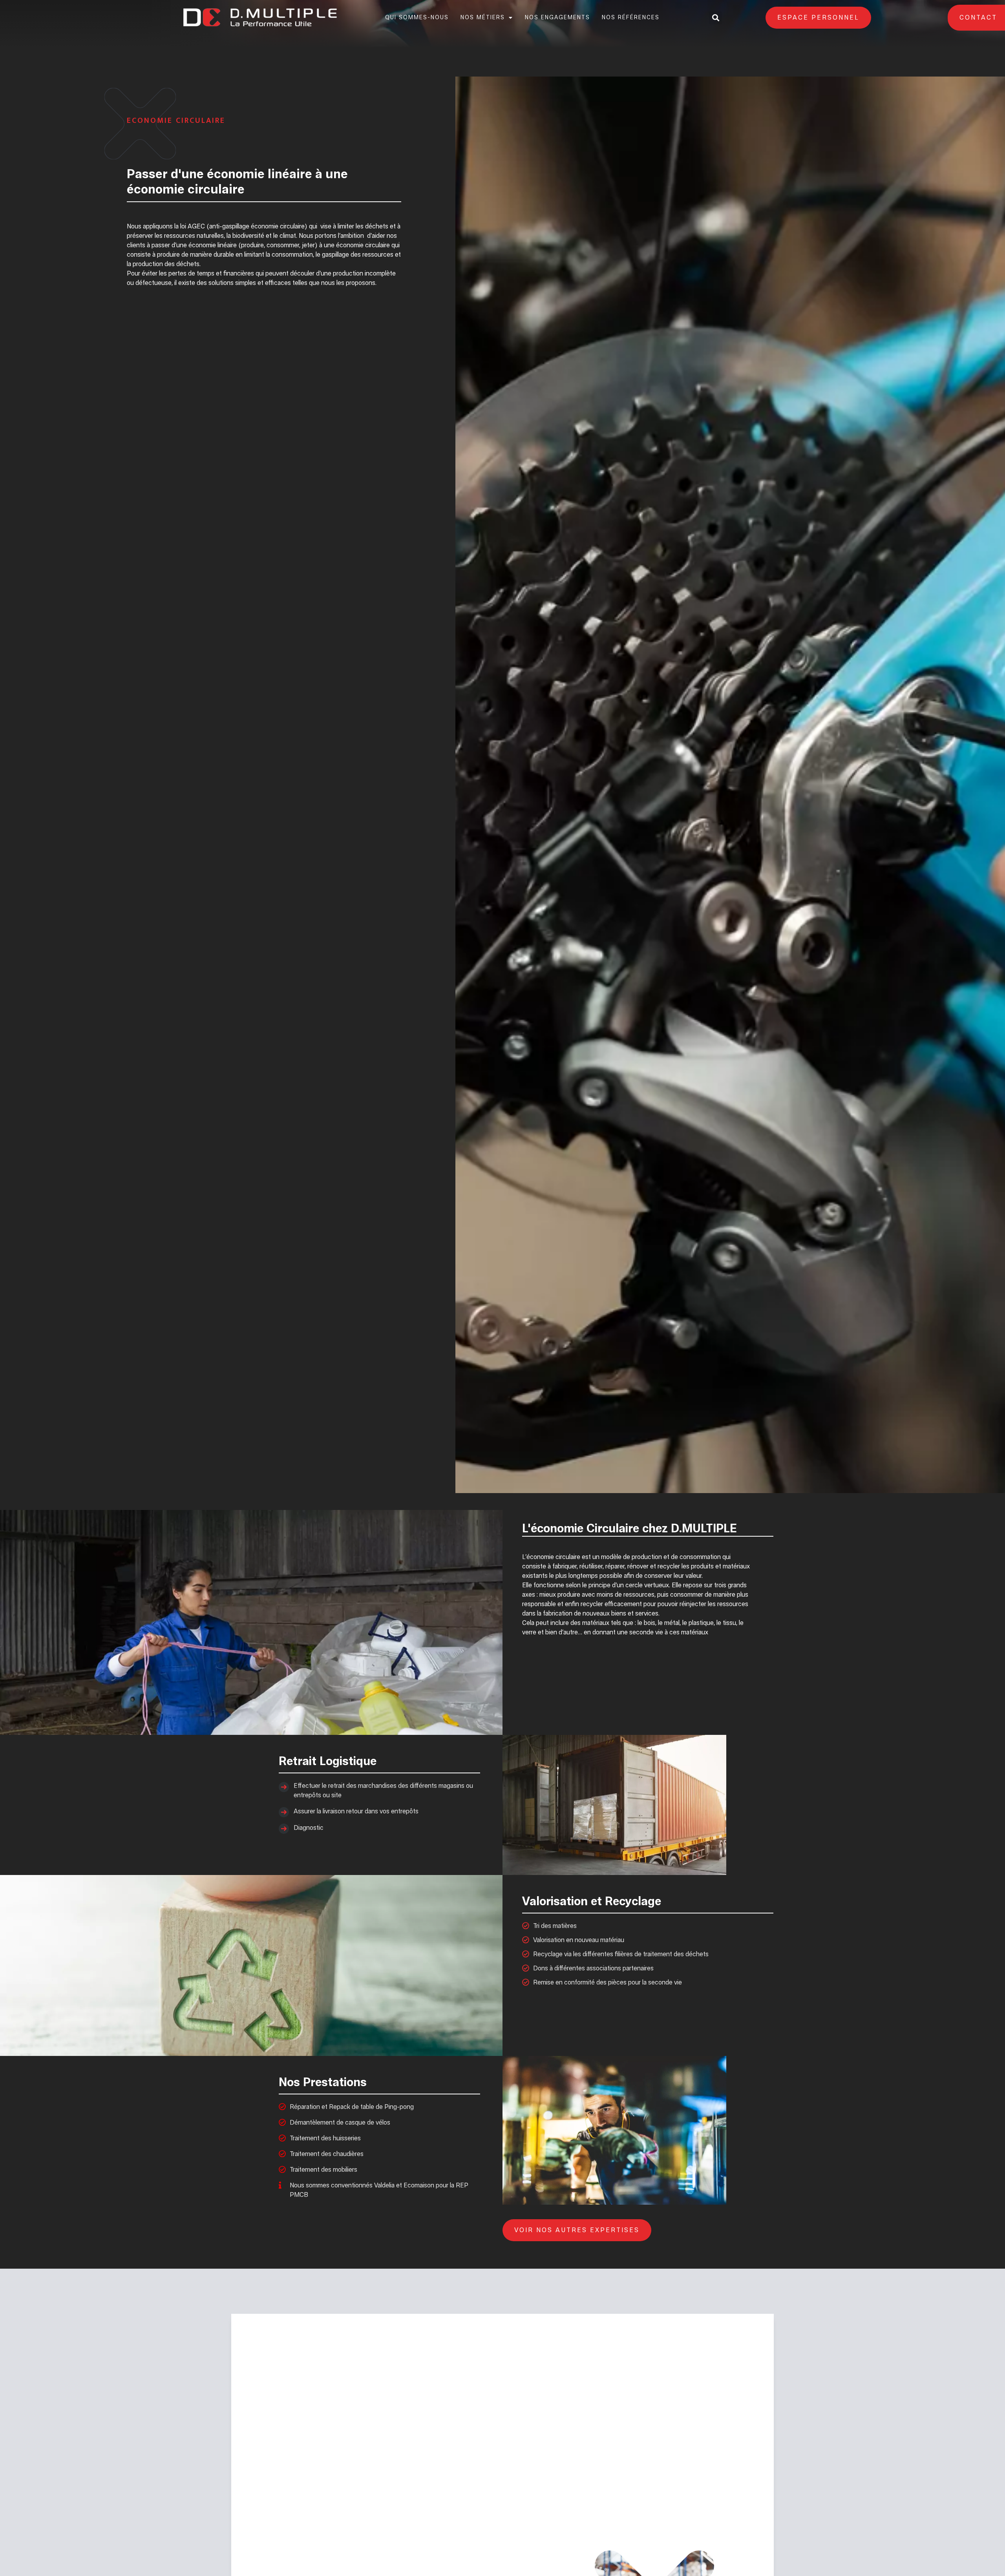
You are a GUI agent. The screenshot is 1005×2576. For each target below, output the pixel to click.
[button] (715, 18)
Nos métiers (483, 18)
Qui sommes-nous (417, 18)
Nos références (631, 18)
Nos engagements (557, 18)
